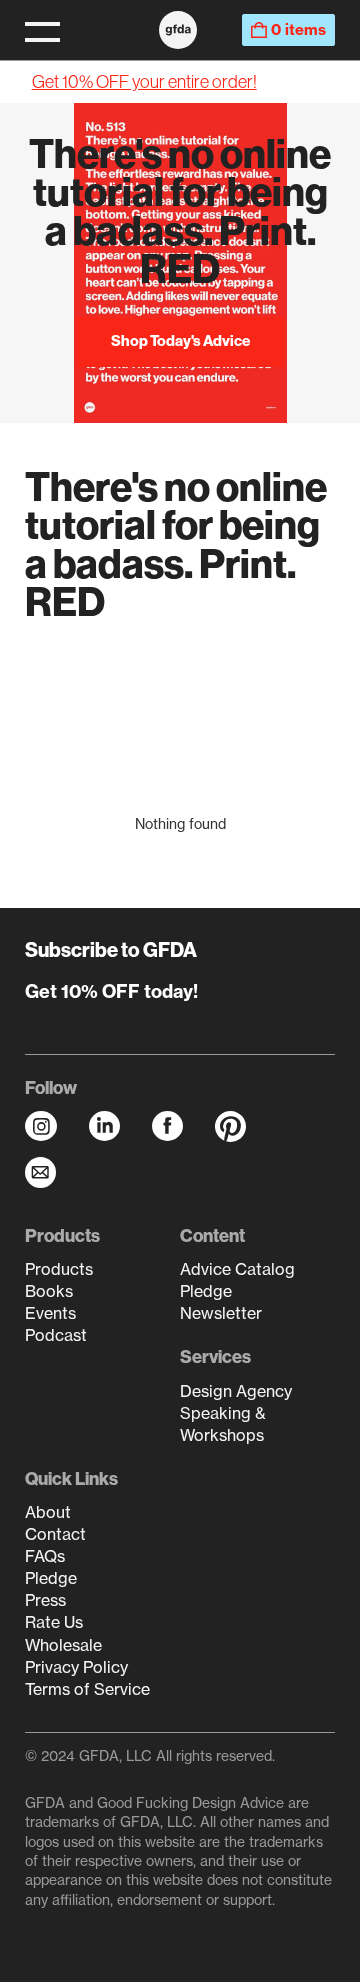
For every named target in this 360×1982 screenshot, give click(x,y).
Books (49, 1291)
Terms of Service (87, 1689)
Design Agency (236, 1391)
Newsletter (221, 1313)
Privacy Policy (76, 1667)
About (48, 1512)
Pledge (206, 1291)
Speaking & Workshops (223, 1424)
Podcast (56, 1335)
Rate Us (54, 1622)
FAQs (45, 1556)
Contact (55, 1534)
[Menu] (42, 30)
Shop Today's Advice (180, 340)
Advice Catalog (237, 1269)
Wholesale (63, 1645)
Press (45, 1600)
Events (50, 1313)
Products (59, 1269)
